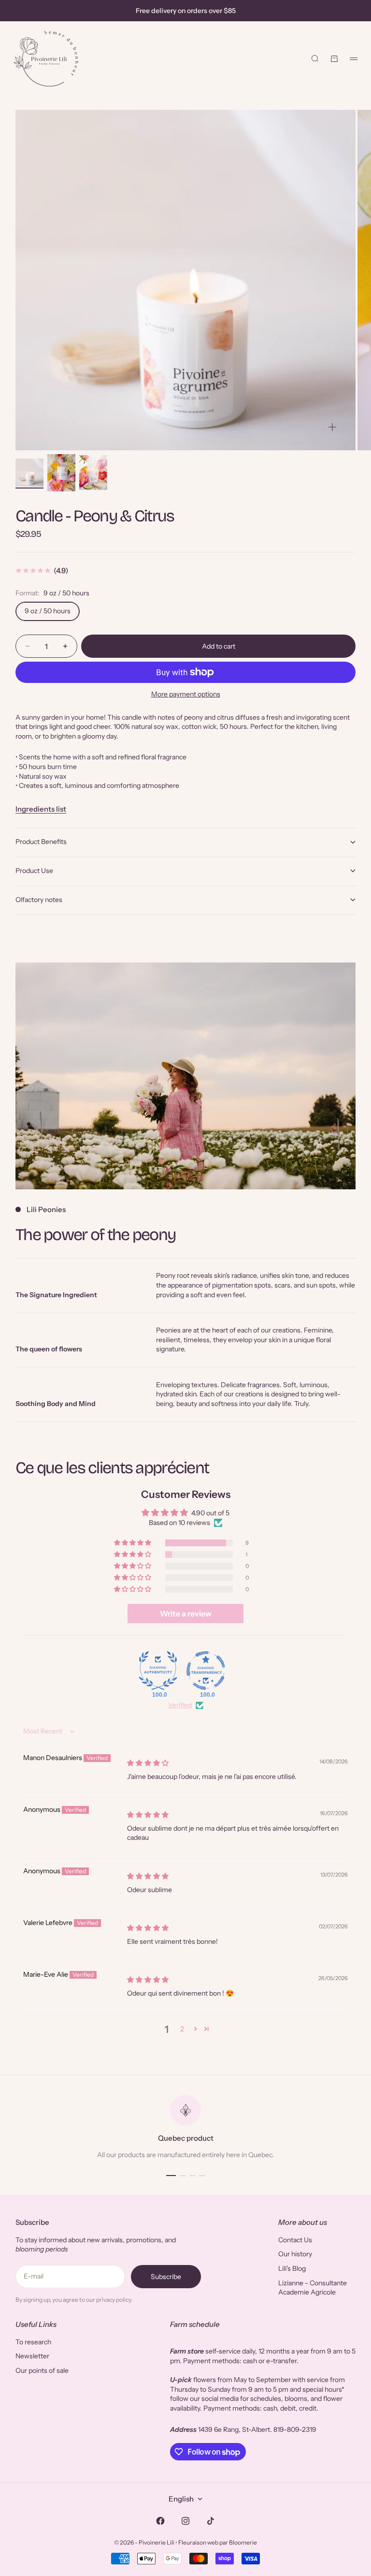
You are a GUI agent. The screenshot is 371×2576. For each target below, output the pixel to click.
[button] (133, 1543)
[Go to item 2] (61, 473)
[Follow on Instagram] (185, 2521)
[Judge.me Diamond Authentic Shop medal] (158, 1671)
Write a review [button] (186, 1614)
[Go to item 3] (93, 473)
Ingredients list (41, 809)
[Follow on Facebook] (160, 2521)
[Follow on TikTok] (211, 2521)
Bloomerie (243, 2542)
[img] (148, 1763)
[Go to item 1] (29, 473)
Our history (295, 2254)
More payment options (186, 694)
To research (33, 2342)
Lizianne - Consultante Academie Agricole (313, 2288)
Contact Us (295, 2240)
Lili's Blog (292, 2268)
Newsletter (32, 2356)
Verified (180, 1705)
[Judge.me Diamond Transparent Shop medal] (206, 1671)
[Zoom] (332, 427)
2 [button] (182, 2029)
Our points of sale (42, 2370)
